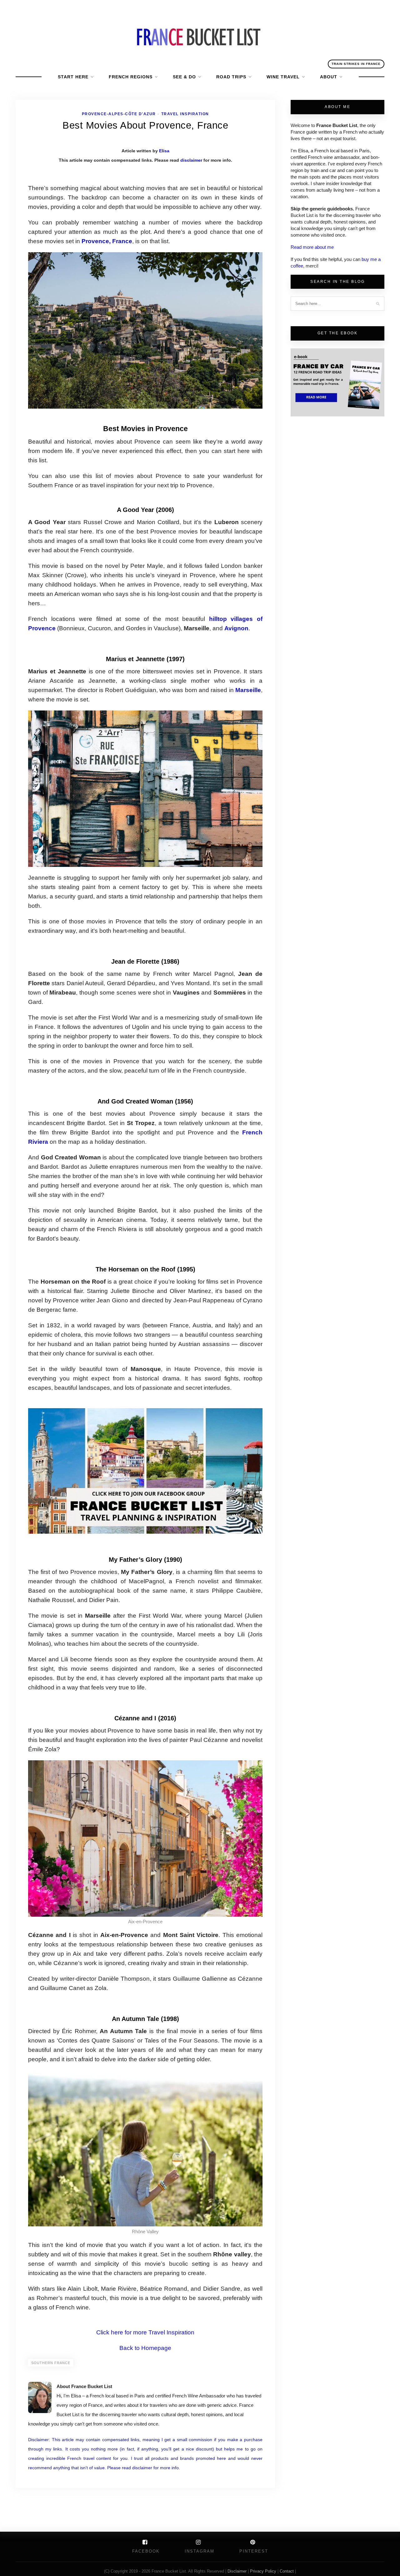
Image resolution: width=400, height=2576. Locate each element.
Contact (287, 2571)
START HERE (73, 77)
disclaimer (191, 160)
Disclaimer (238, 2571)
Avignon (236, 628)
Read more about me (312, 247)
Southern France (51, 2363)
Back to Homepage (145, 2348)
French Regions (131, 77)
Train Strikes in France (356, 64)
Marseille (248, 690)
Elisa (164, 151)
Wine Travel (283, 77)
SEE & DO (184, 77)
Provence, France (107, 241)
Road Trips (231, 77)
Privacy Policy (263, 2571)
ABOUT (329, 77)
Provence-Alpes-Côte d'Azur (119, 114)
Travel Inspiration (185, 114)
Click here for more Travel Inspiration (145, 2332)
